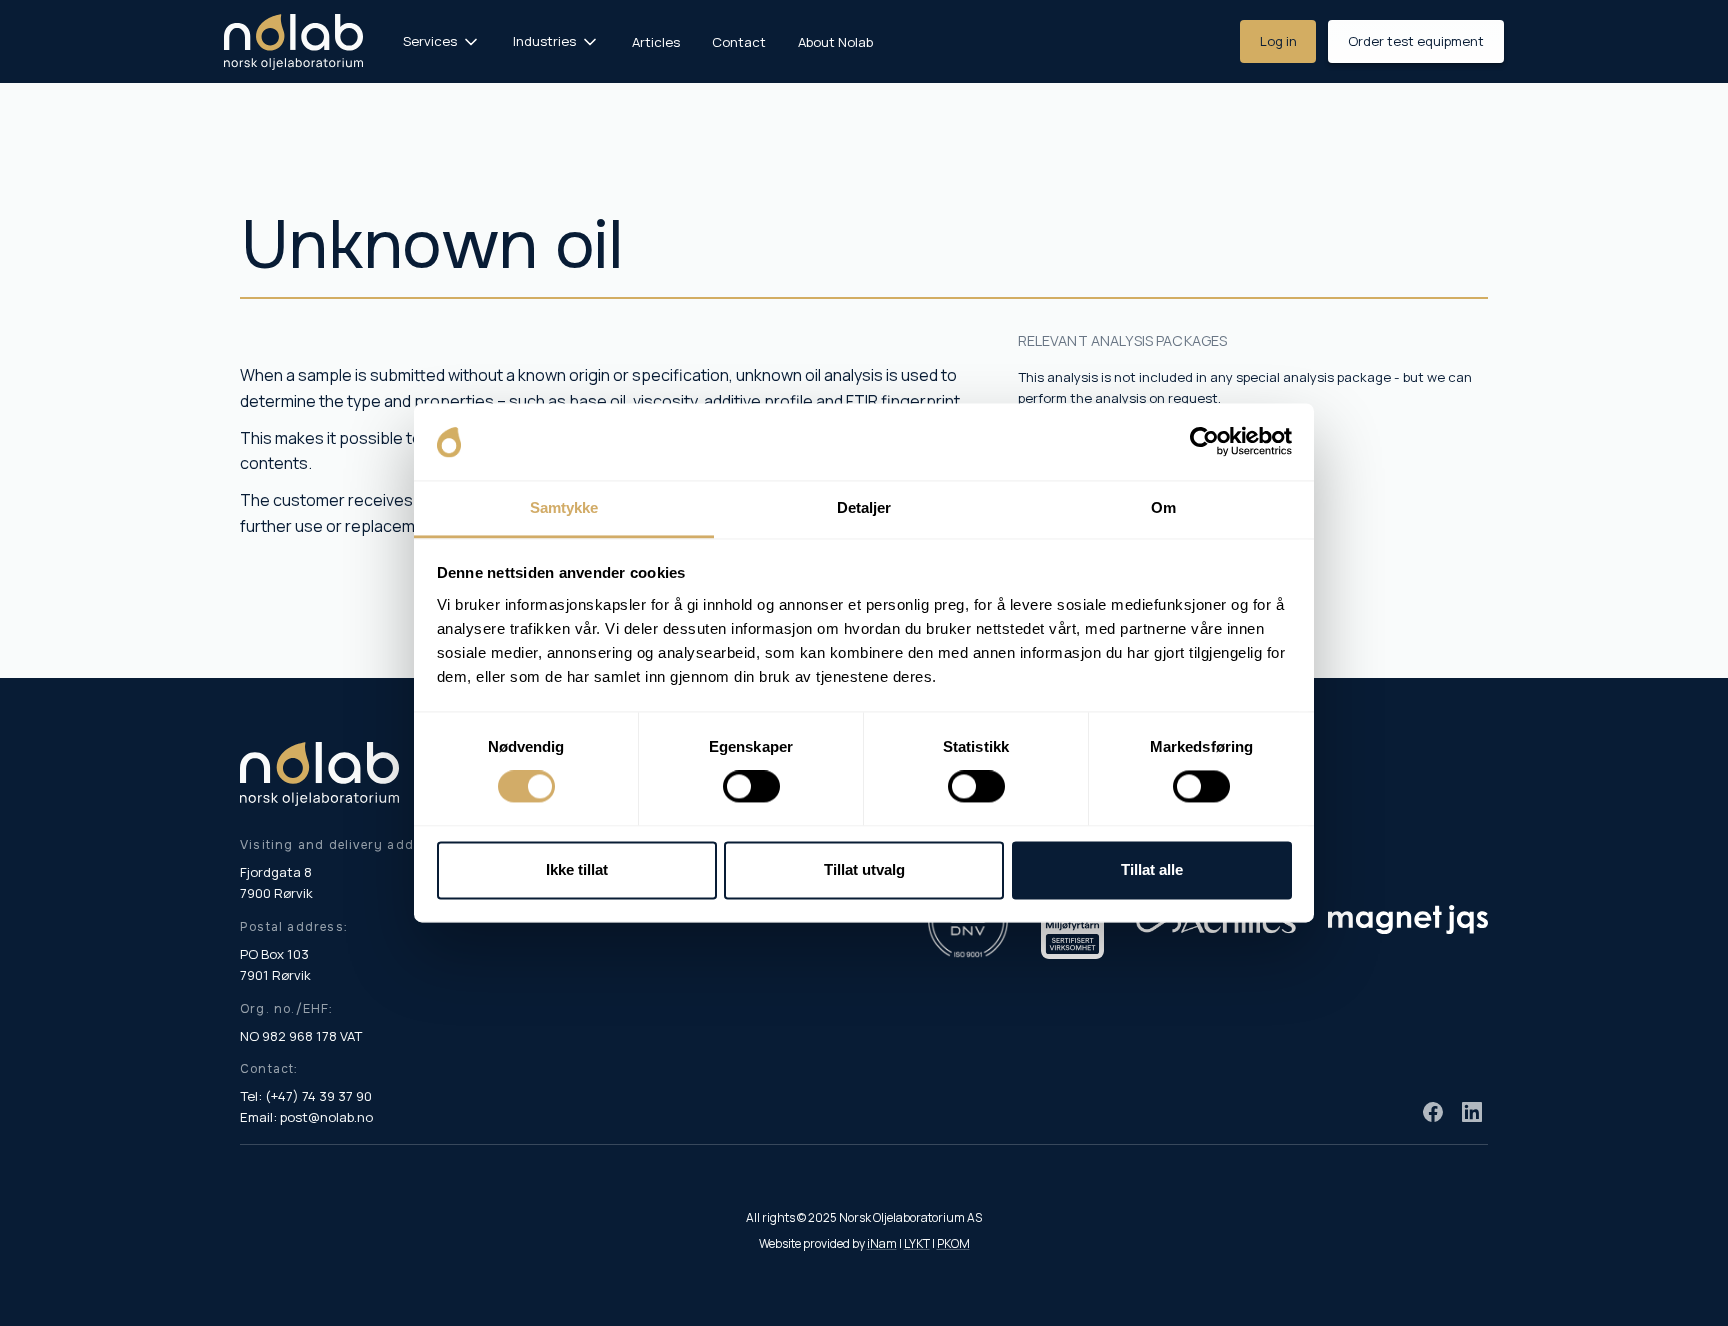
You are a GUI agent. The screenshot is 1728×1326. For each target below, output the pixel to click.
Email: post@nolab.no (306, 1117)
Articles (656, 42)
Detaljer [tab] (864, 507)
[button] (442, 41)
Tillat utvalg (864, 869)
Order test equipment (1416, 41)
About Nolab (835, 42)
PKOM (953, 1243)
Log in (1278, 41)
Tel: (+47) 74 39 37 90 (306, 1096)
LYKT (917, 1243)
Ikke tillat (577, 869)
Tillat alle (1152, 869)
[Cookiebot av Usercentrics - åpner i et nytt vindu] (1204, 442)
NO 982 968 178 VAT (301, 1036)
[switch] (751, 787)
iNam (882, 1243)
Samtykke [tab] (564, 507)
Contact (739, 42)
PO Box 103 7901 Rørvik (275, 964)
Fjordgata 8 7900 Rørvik (276, 882)
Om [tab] (1163, 507)
